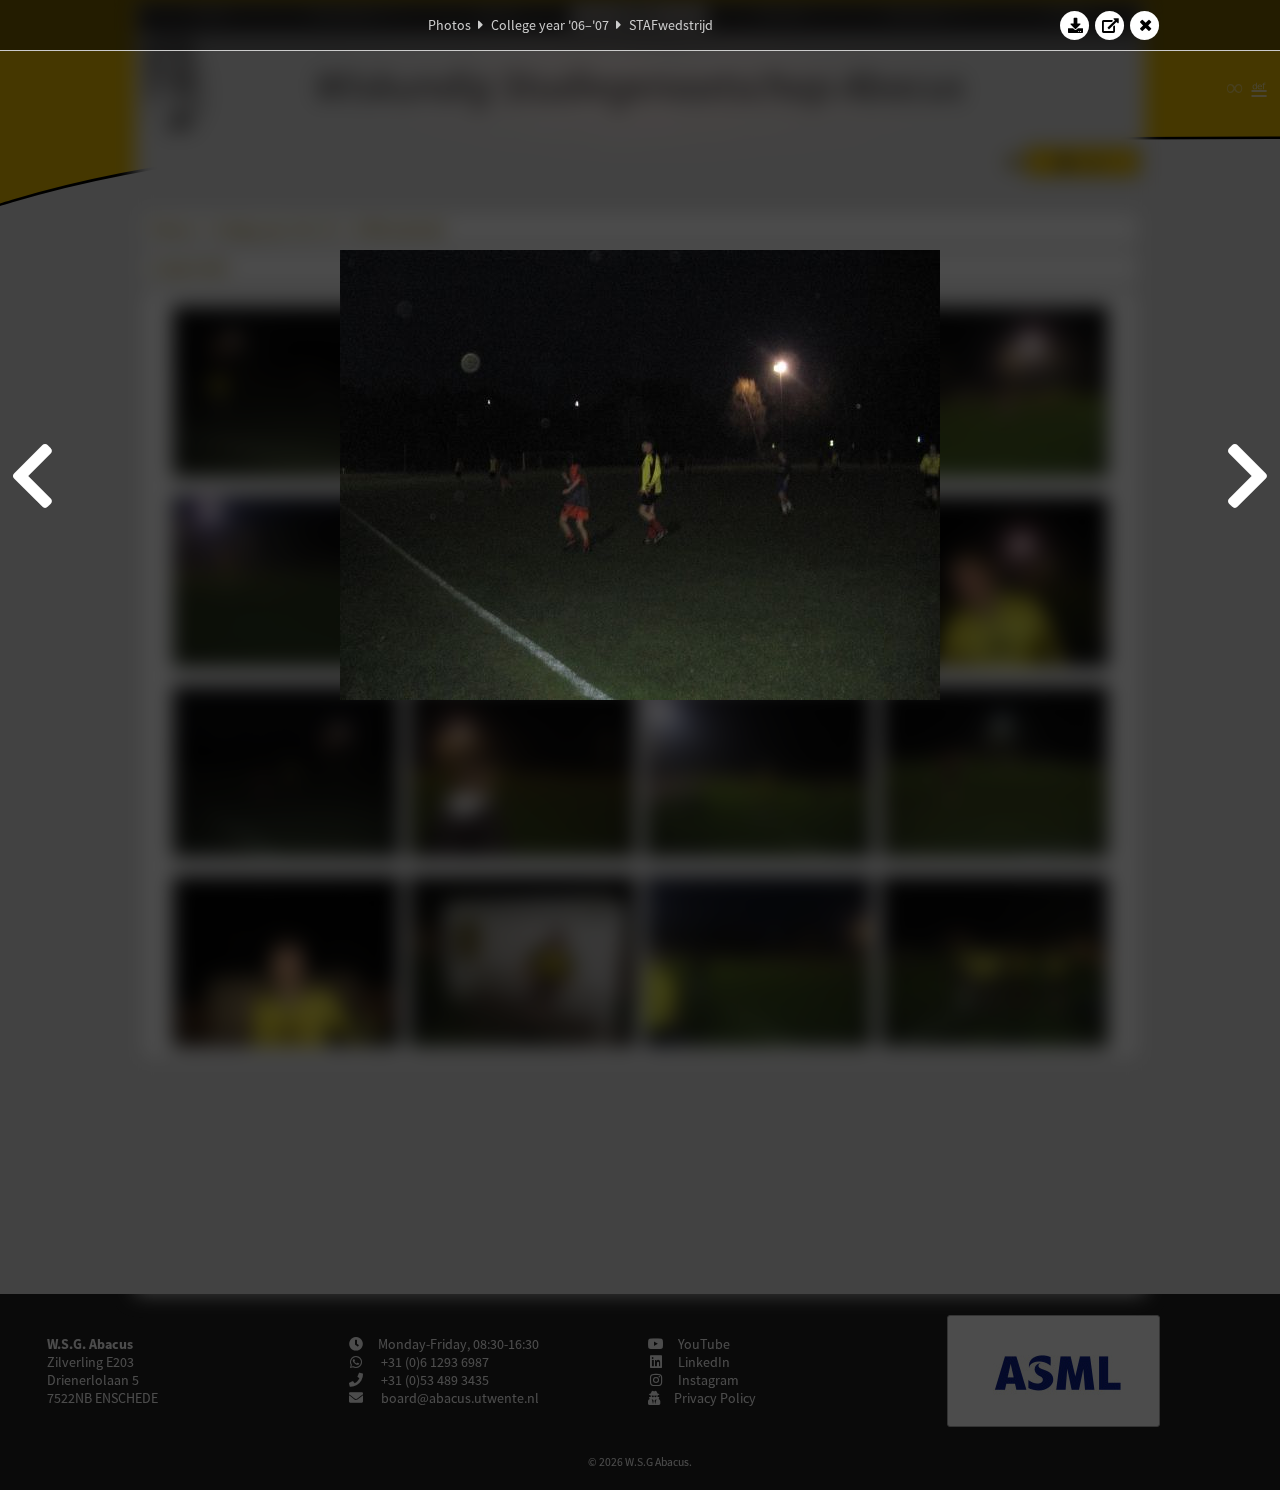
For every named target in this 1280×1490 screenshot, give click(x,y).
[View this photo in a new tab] (1110, 25)
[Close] (1145, 25)
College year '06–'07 (550, 25)
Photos (449, 25)
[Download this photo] (1075, 25)
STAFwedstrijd (671, 25)
